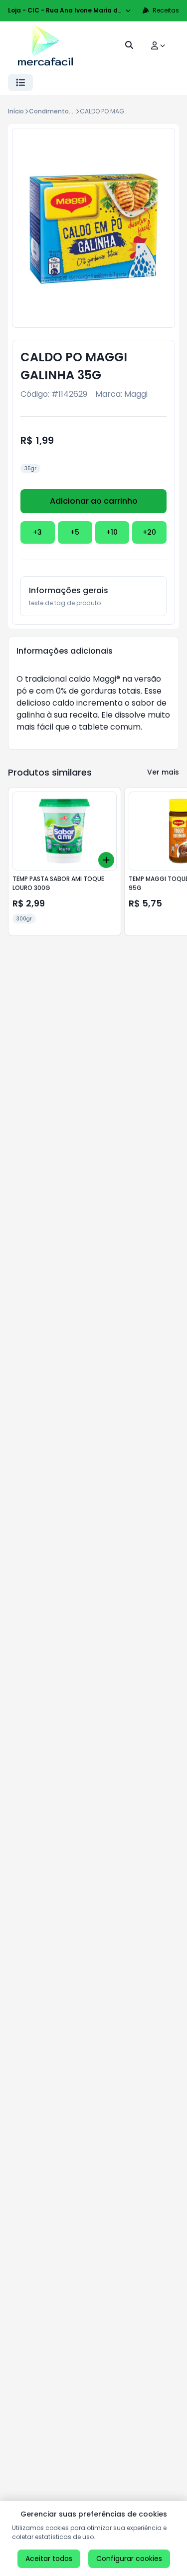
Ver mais (163, 772)
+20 (149, 532)
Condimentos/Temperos (68, 111)
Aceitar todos (49, 2559)
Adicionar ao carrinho (94, 501)
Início (16, 111)
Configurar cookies (129, 2559)
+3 (37, 532)
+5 (75, 532)
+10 (112, 532)
